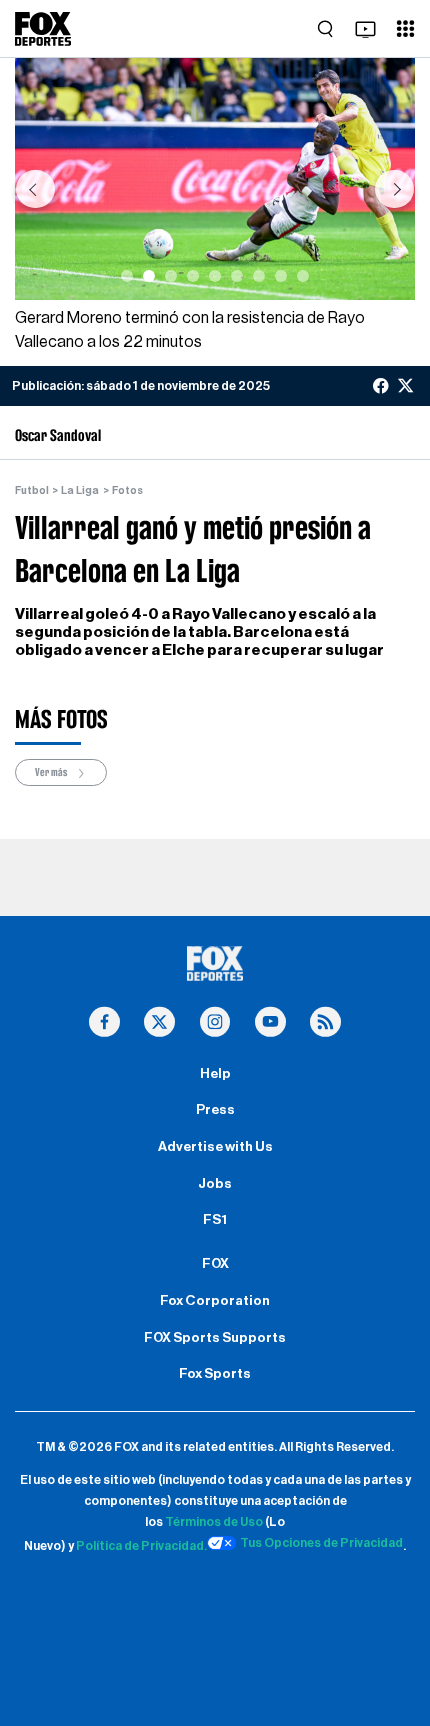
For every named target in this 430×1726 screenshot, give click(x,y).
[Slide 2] (149, 276)
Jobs (215, 1184)
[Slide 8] (281, 276)
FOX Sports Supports (215, 1338)
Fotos (127, 490)
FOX (215, 1264)
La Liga (80, 490)
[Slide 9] (303, 276)
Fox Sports (215, 1374)
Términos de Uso (214, 1522)
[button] (35, 189)
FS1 (215, 1220)
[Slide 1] (127, 276)
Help (215, 1074)
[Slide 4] (193, 276)
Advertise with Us (215, 1147)
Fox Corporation (215, 1301)
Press (215, 1110)
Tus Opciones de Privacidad (321, 1543)
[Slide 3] (171, 276)
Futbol (32, 490)
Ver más (52, 773)
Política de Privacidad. (141, 1546)
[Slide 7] (259, 276)
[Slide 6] (237, 276)
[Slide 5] (215, 276)
